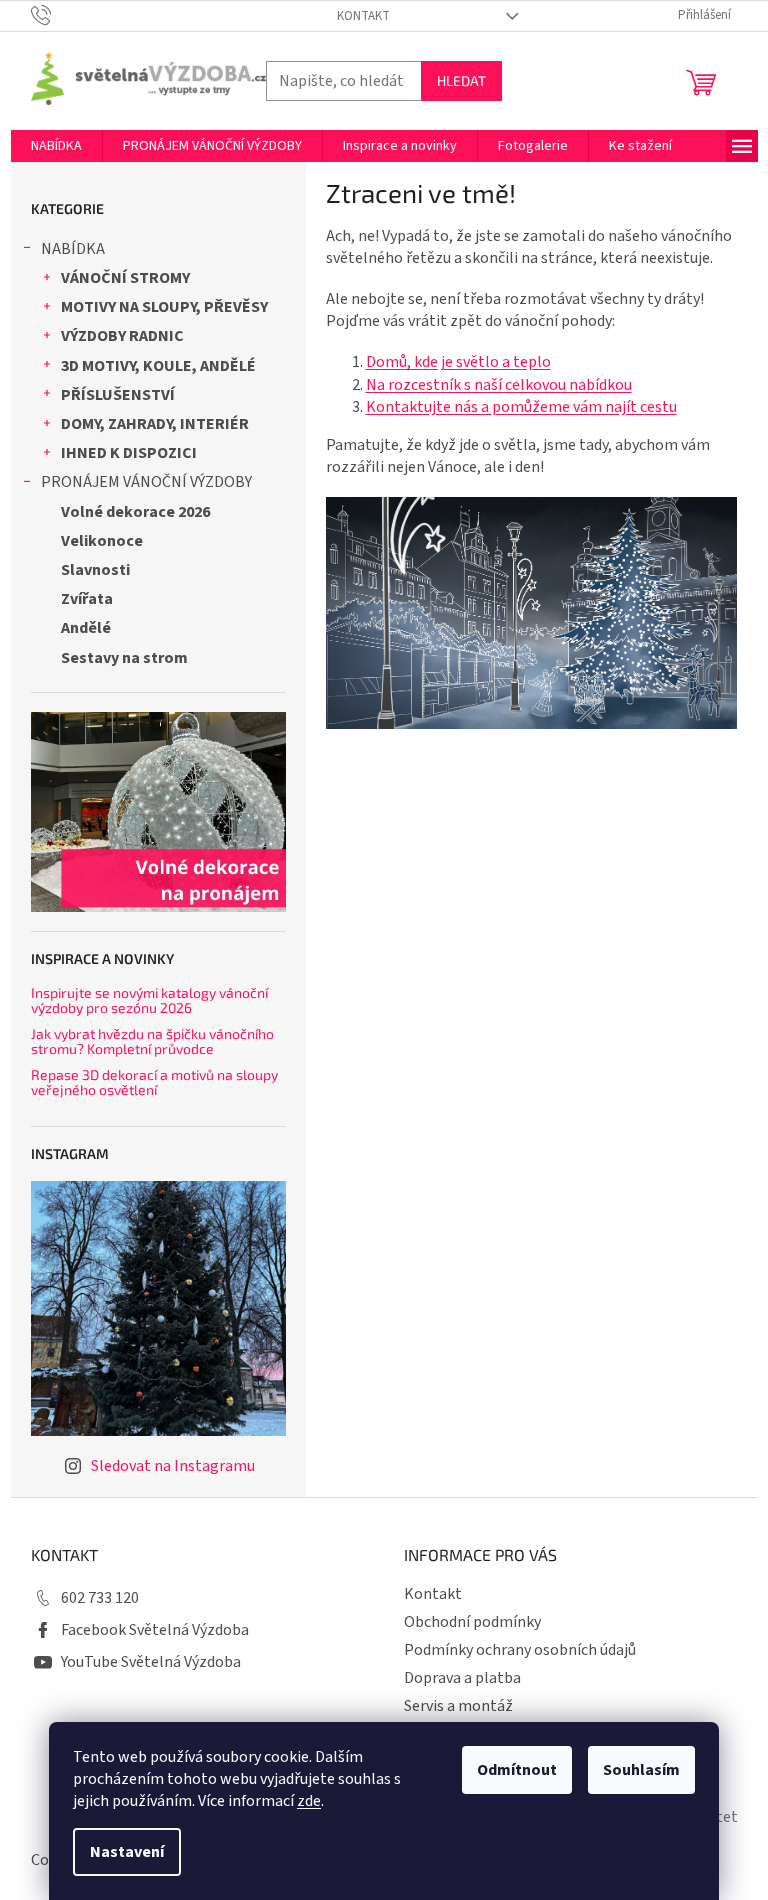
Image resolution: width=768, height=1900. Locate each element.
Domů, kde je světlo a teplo (458, 362)
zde (309, 1801)
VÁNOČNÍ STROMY (125, 278)
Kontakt (363, 16)
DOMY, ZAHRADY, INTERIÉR (155, 424)
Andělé (86, 628)
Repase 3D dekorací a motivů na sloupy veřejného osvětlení (154, 1082)
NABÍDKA (73, 249)
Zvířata (87, 599)
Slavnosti (95, 570)
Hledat (461, 80)
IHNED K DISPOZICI (129, 453)
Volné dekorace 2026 (135, 512)
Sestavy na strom (124, 658)
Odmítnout (517, 1770)
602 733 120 (100, 1598)
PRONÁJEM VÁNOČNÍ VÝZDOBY (146, 482)
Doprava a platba (462, 1678)
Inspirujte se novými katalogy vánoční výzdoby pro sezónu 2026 (149, 1000)
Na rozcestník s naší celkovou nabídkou (499, 385)
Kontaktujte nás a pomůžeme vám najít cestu (521, 407)
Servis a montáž (458, 1706)
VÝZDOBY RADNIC (122, 336)
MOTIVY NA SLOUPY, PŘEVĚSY (164, 307)
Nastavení (127, 1852)
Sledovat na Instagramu (173, 1466)
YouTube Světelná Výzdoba (151, 1662)
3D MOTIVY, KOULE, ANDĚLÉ (158, 366)
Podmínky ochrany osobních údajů (520, 1650)
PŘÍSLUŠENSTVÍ (118, 395)
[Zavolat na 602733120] (60, 15)
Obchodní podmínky (472, 1622)
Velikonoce (102, 541)
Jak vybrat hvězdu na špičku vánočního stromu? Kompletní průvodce (152, 1041)
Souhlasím (641, 1770)
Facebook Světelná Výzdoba (155, 1630)
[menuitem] (56, 146)
